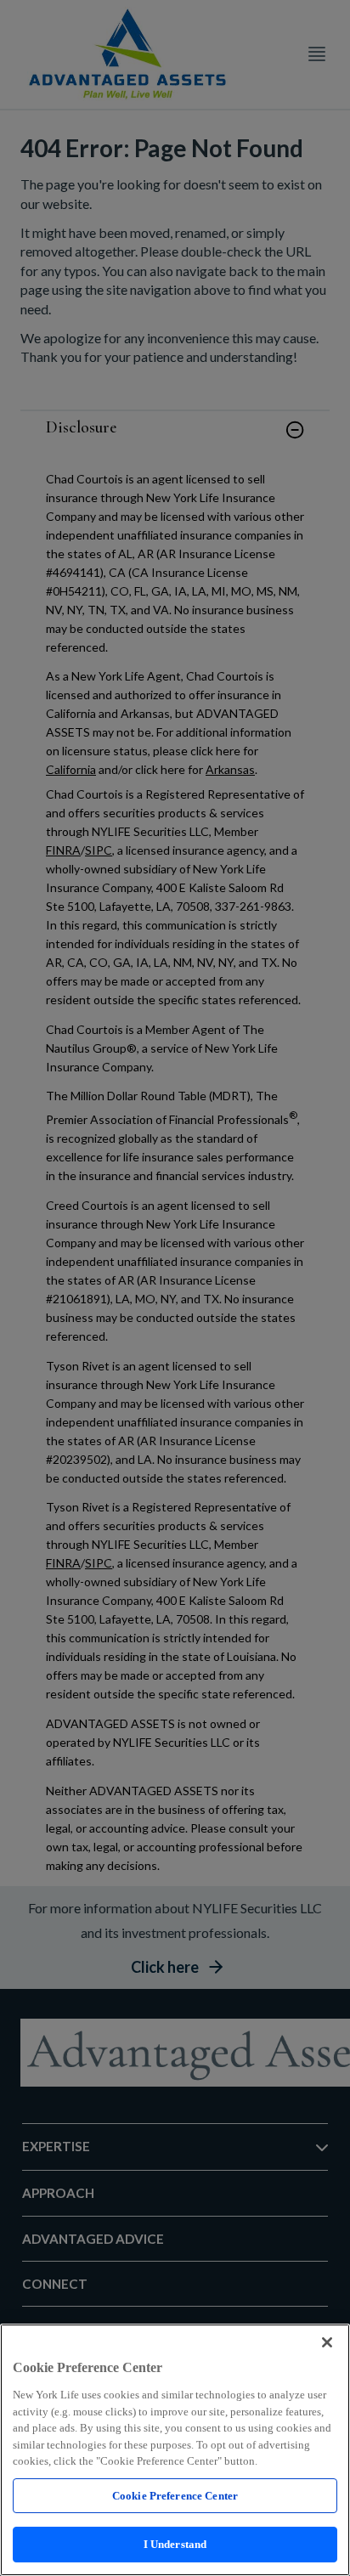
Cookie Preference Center (175, 2496)
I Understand (175, 2544)
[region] (175, 2450)
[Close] (327, 2342)
